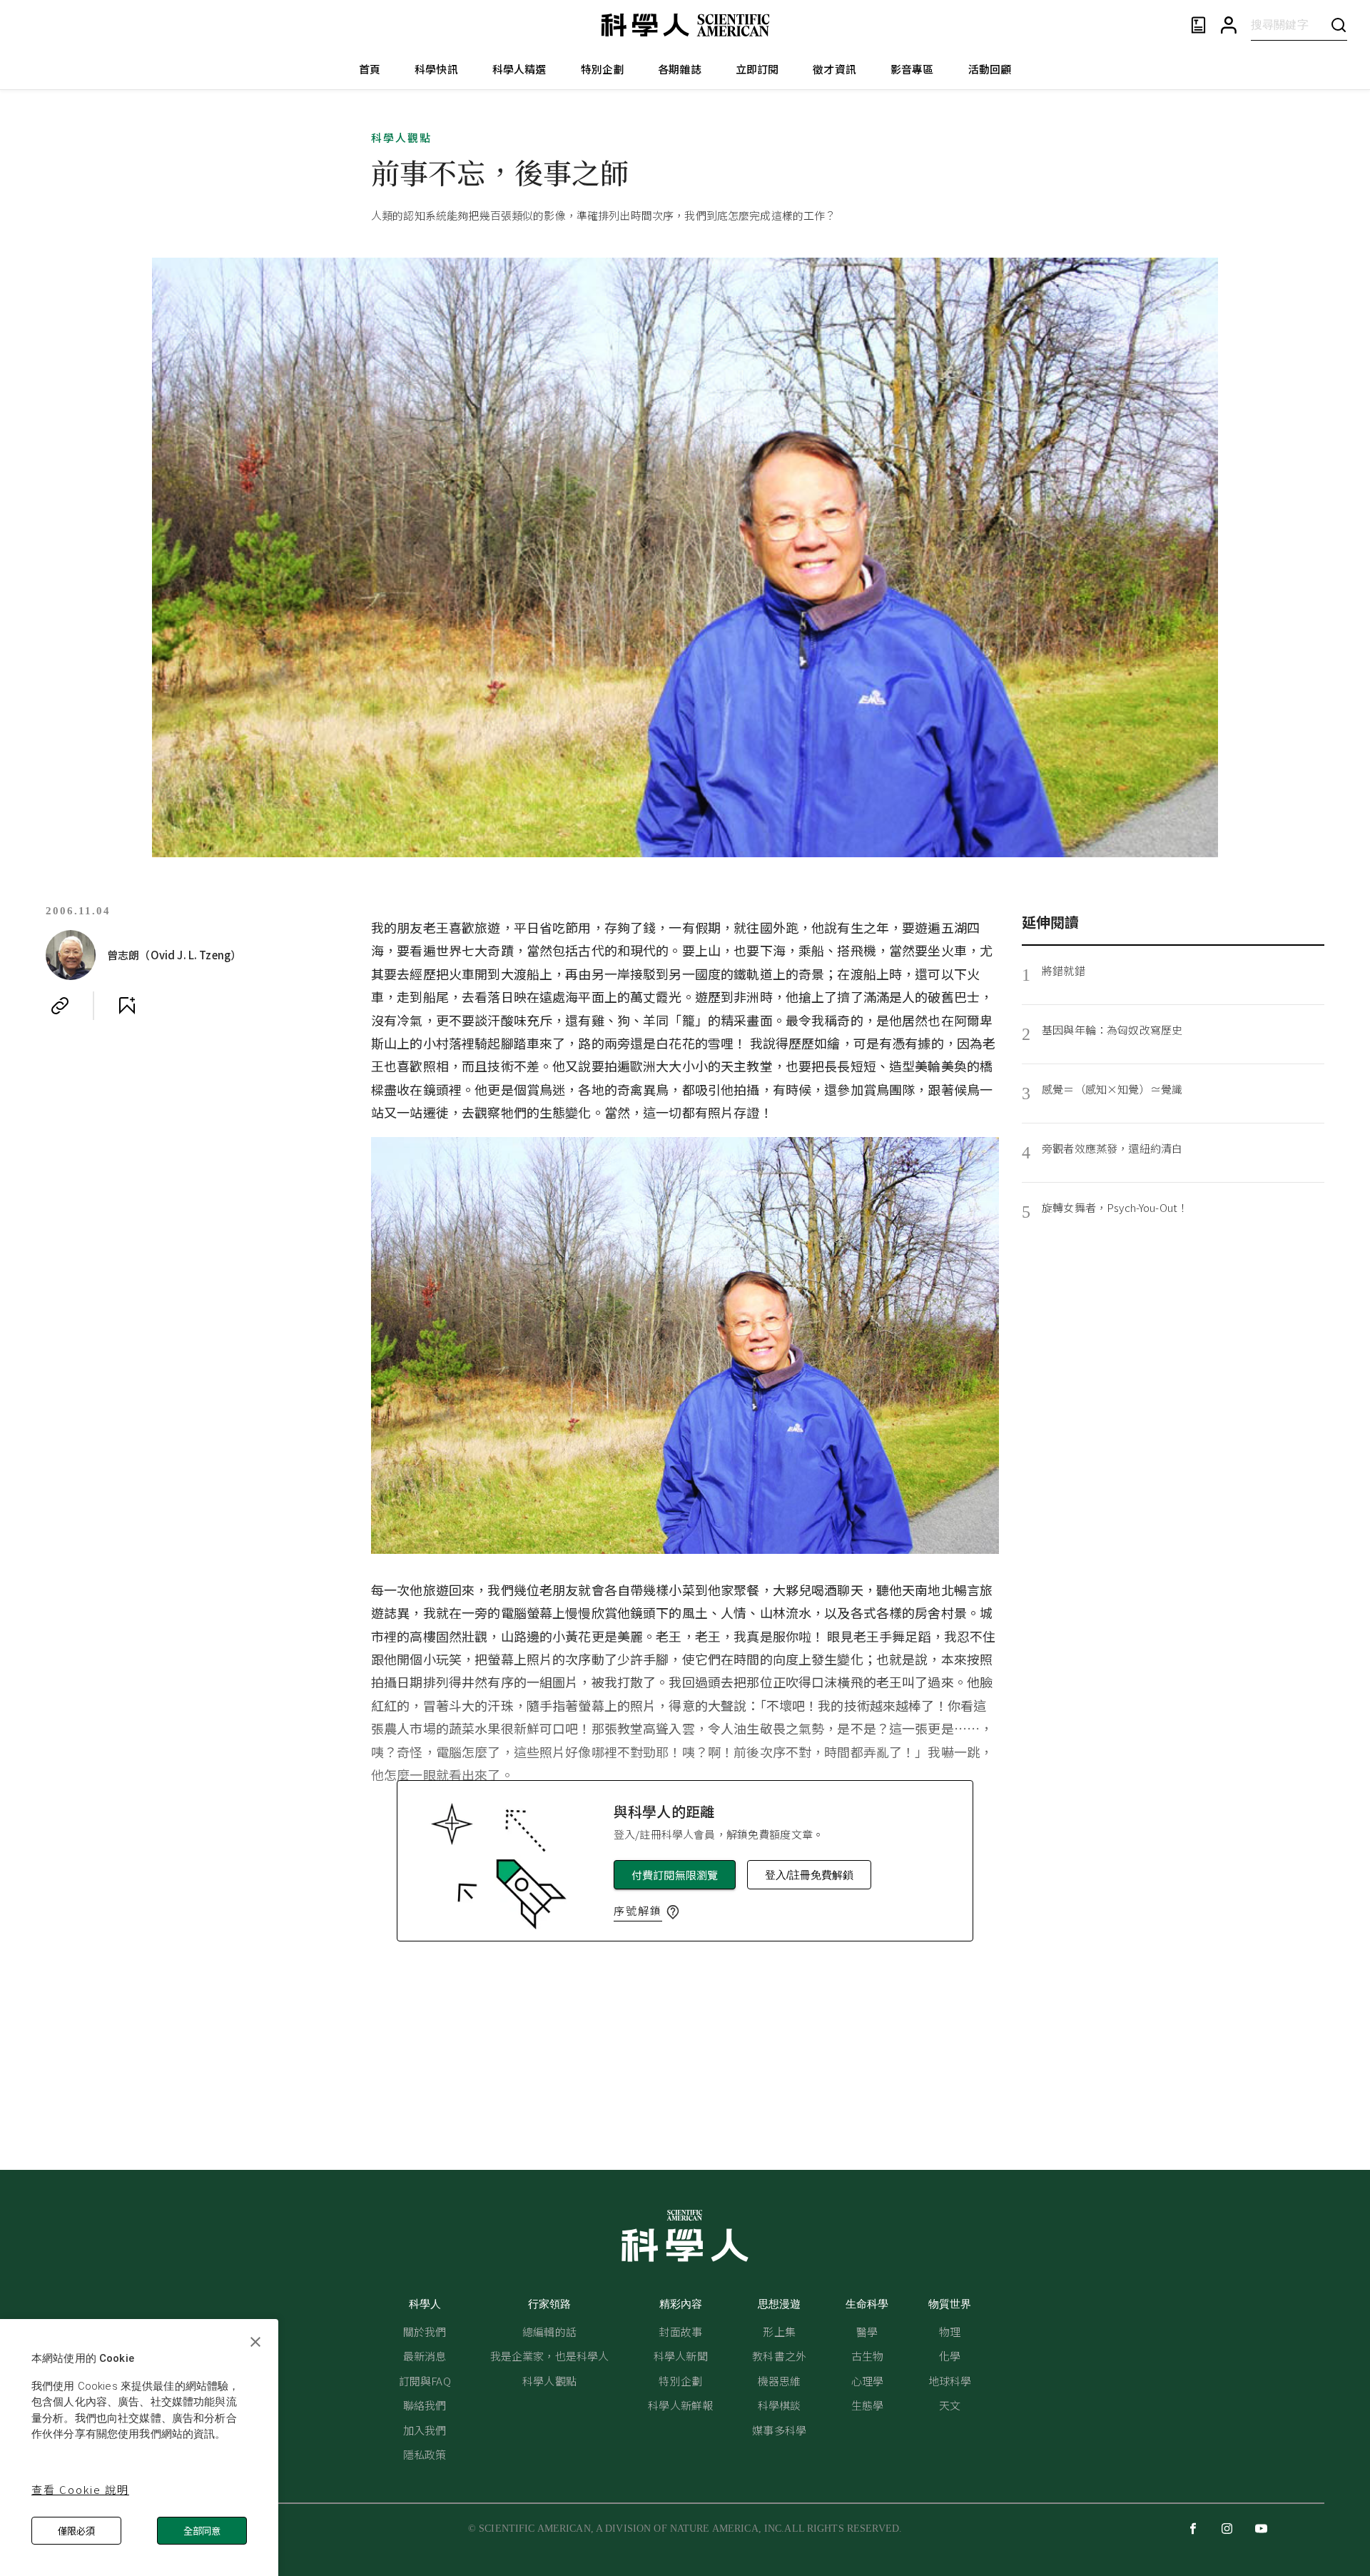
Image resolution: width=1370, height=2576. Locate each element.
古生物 (867, 2356)
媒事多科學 (779, 2430)
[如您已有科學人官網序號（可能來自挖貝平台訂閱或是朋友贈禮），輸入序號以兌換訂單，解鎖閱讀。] (673, 1912)
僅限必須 (76, 2531)
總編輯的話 (549, 2332)
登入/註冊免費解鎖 (809, 1875)
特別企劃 (603, 69)
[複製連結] (60, 1006)
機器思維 (780, 2381)
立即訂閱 (757, 69)
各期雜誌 (680, 69)
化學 (950, 2356)
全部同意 (202, 2531)
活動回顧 (990, 69)
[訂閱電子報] (1198, 25)
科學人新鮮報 (680, 2405)
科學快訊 (436, 69)
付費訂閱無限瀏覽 (675, 1875)
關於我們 (425, 2332)
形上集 (779, 2332)
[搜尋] (1339, 25)
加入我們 (425, 2430)
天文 (950, 2405)
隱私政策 (425, 2454)
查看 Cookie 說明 (80, 2489)
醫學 (867, 2332)
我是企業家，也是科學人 (550, 2356)
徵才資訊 (834, 69)
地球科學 (950, 2381)
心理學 (867, 2381)
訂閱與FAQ (425, 2381)
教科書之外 (779, 2356)
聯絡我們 (425, 2405)
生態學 (867, 2405)
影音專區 (912, 69)
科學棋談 (780, 2405)
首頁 (370, 69)
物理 (950, 2332)
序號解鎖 (638, 1910)
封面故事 (680, 2332)
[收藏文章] (127, 1006)
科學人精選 (519, 69)
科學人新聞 (681, 2356)
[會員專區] (1229, 25)
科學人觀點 (401, 137)
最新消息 (425, 2356)
